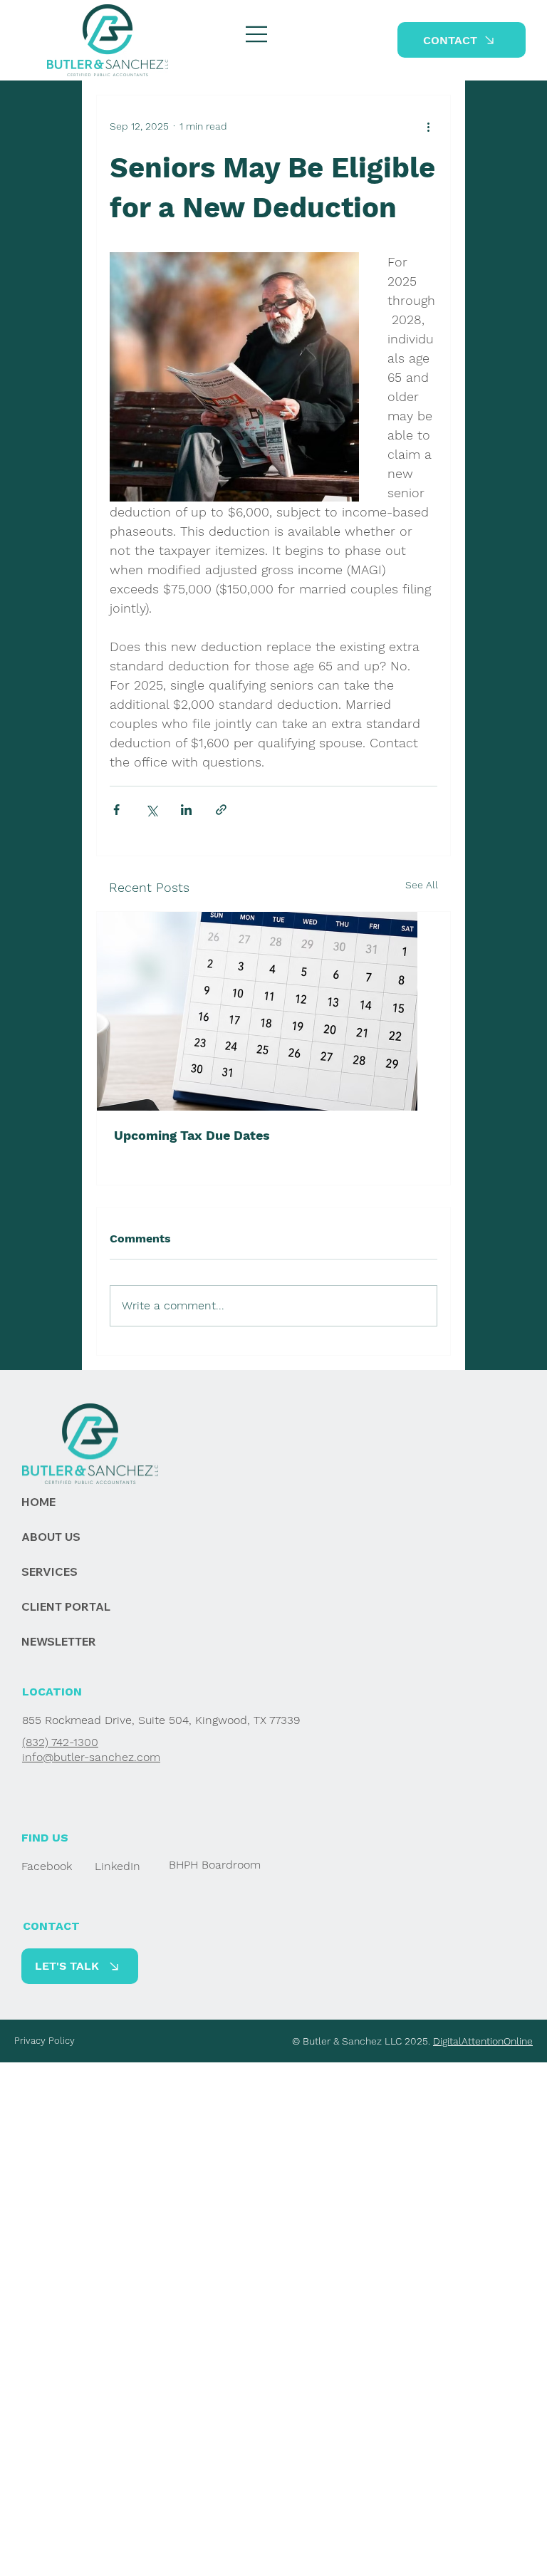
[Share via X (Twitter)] (151, 810)
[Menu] (257, 34)
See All (422, 885)
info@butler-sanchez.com (91, 1757)
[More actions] (429, 127)
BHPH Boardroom (215, 1865)
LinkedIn (118, 1866)
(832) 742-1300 (60, 1742)
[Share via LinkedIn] (186, 810)
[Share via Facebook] (116, 810)
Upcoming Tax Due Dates (192, 1135)
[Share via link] (221, 810)
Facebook (47, 1866)
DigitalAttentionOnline (483, 2041)
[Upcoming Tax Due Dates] (273, 1011)
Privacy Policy (45, 2041)
